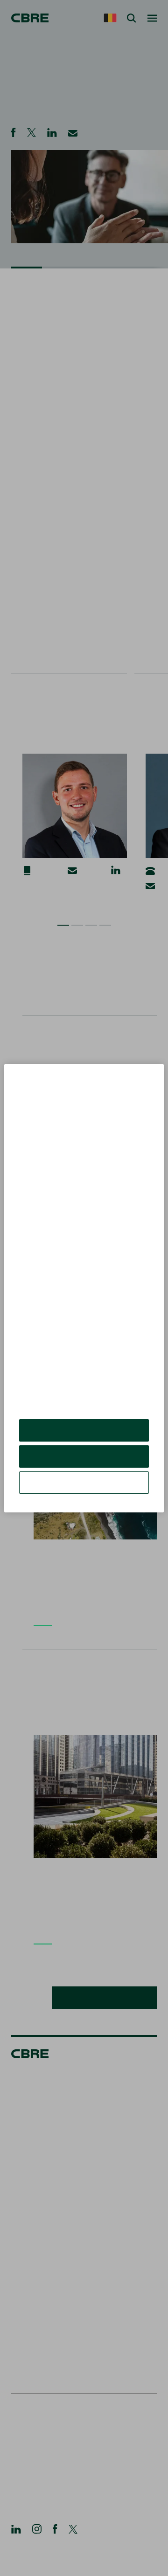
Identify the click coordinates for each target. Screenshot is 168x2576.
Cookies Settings (84, 1489)
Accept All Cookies (84, 1437)
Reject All (84, 1463)
